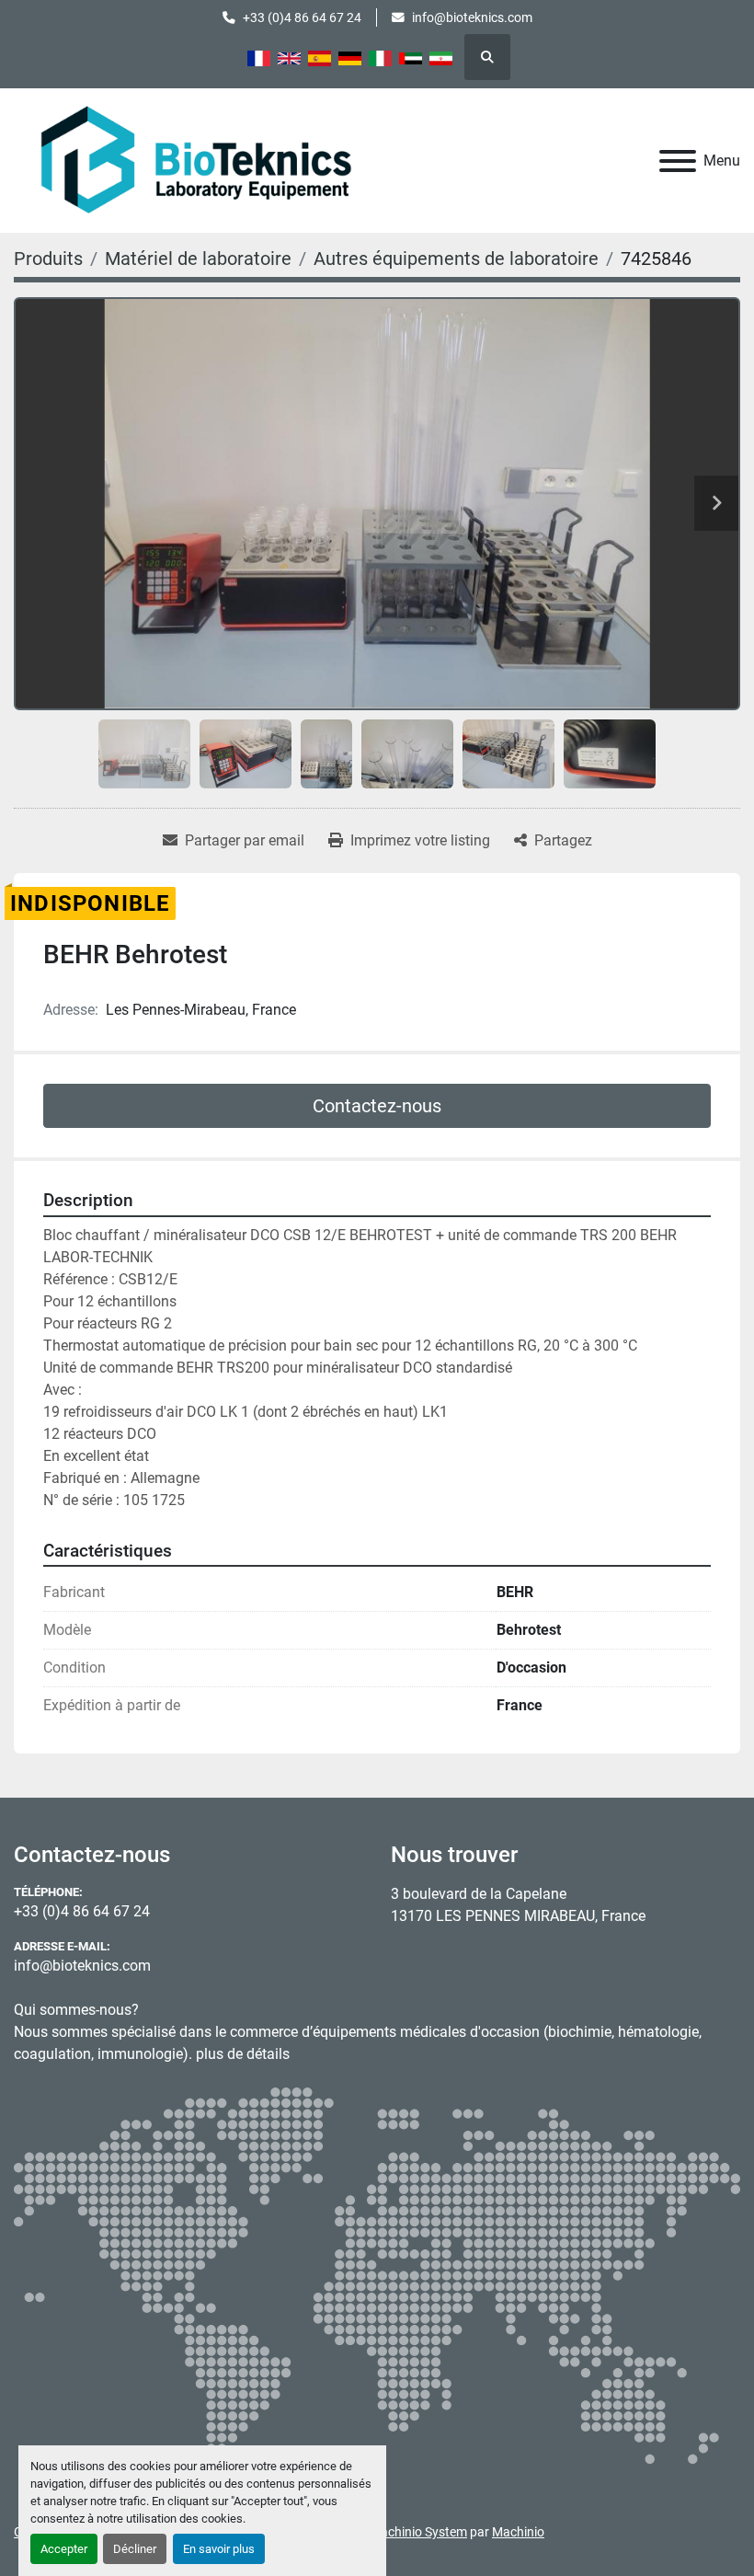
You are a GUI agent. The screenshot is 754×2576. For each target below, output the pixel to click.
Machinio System (418, 2532)
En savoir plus (219, 2549)
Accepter (64, 2549)
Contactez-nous (377, 1106)
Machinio (518, 2532)
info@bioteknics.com (472, 17)
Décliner (135, 2549)
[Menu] (678, 161)
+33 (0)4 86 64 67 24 (302, 17)
